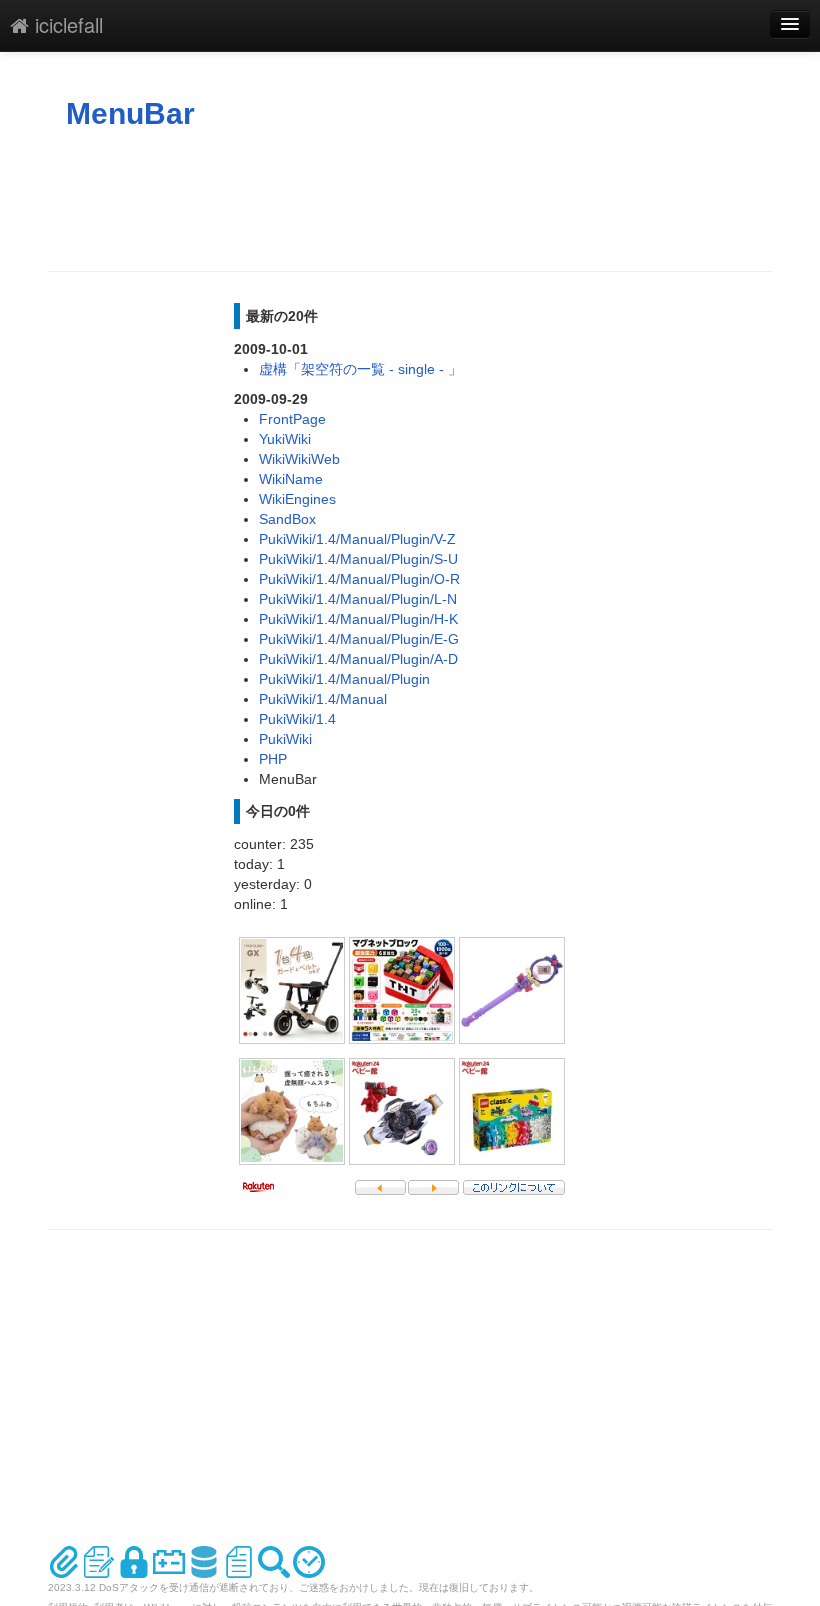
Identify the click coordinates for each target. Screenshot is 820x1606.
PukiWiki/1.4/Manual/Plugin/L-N (358, 599)
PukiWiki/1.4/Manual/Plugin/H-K (358, 619)
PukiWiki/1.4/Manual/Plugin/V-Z (357, 539)
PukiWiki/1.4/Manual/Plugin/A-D (358, 659)
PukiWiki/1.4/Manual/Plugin (344, 679)
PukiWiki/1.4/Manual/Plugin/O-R (359, 579)
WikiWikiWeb (299, 459)
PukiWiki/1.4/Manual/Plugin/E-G (359, 639)
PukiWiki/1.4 (297, 719)
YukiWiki (285, 439)
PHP (273, 759)
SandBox (287, 519)
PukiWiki (285, 739)
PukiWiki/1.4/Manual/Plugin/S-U (358, 559)
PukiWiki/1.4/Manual (323, 699)
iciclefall (66, 24)
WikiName (291, 479)
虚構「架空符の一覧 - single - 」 (360, 369)
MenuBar (130, 113)
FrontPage (292, 419)
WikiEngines (297, 499)
